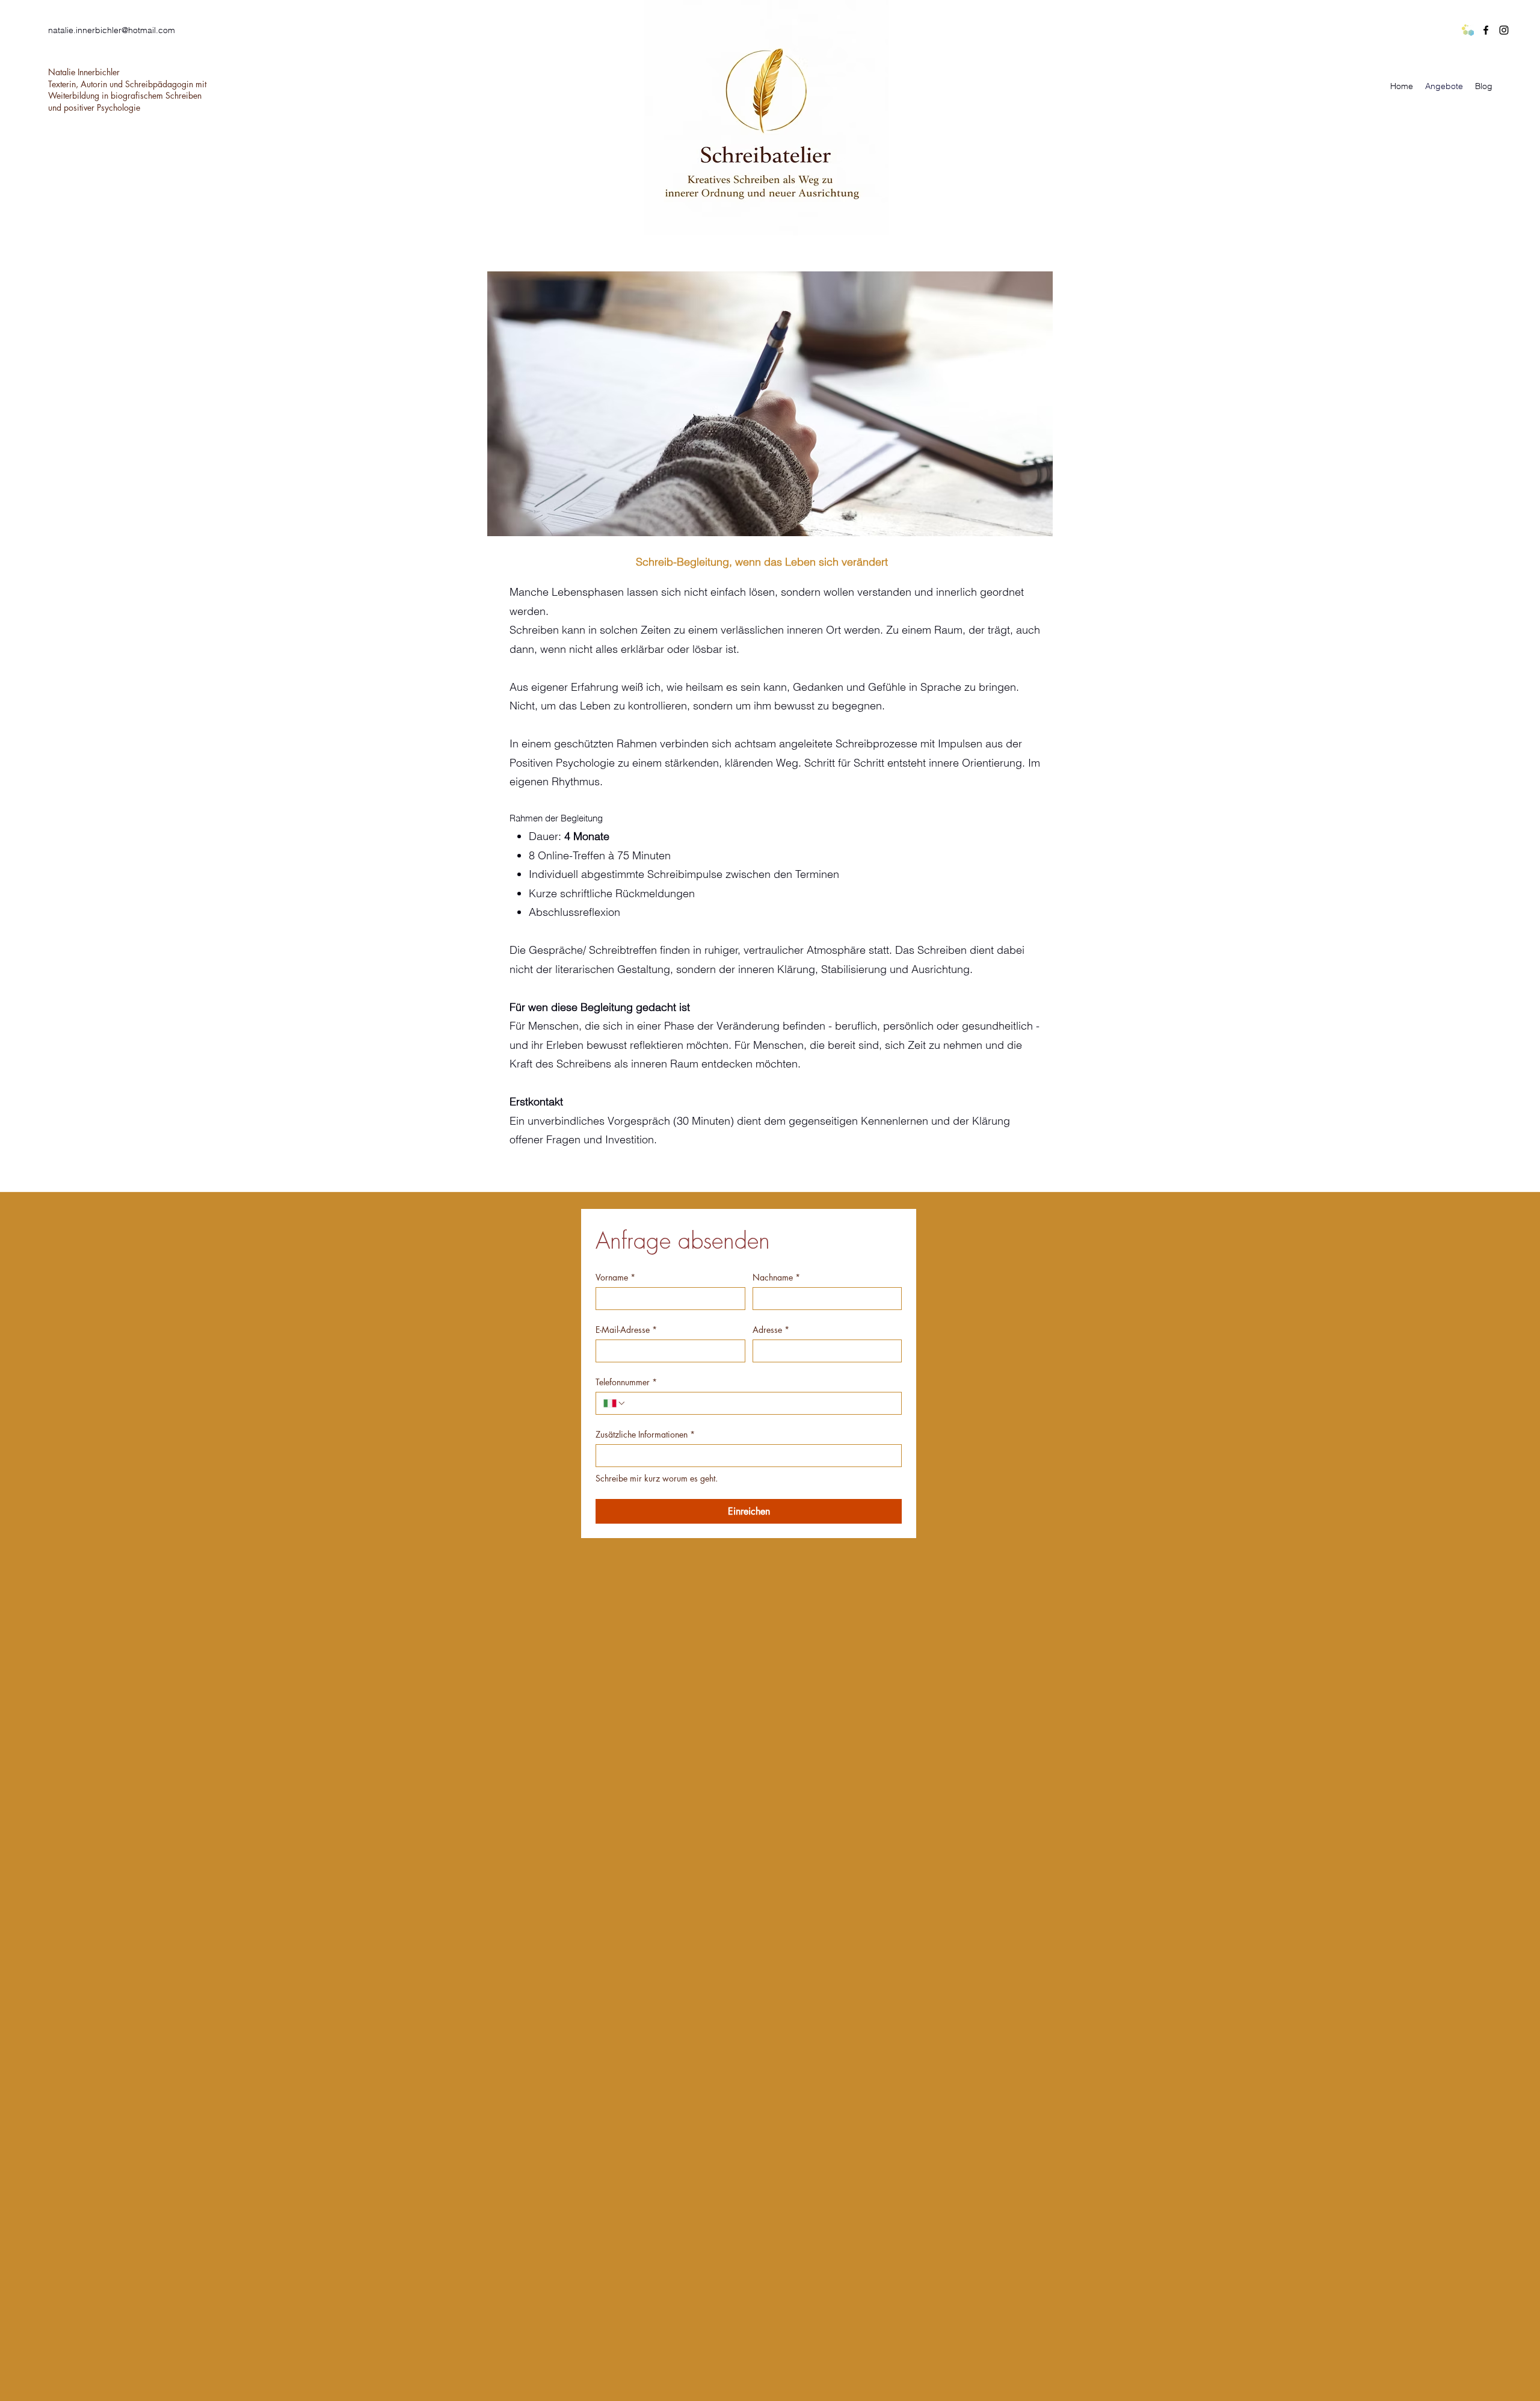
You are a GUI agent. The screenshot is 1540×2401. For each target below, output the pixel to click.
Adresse (771, 1330)
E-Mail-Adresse (626, 1330)
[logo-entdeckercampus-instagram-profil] (1468, 30)
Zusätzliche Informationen (645, 1434)
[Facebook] (1486, 30)
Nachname (776, 1277)
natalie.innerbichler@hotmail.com (112, 30)
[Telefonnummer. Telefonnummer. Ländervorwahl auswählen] (615, 1403)
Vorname (615, 1277)
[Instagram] (1504, 30)
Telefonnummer (626, 1382)
